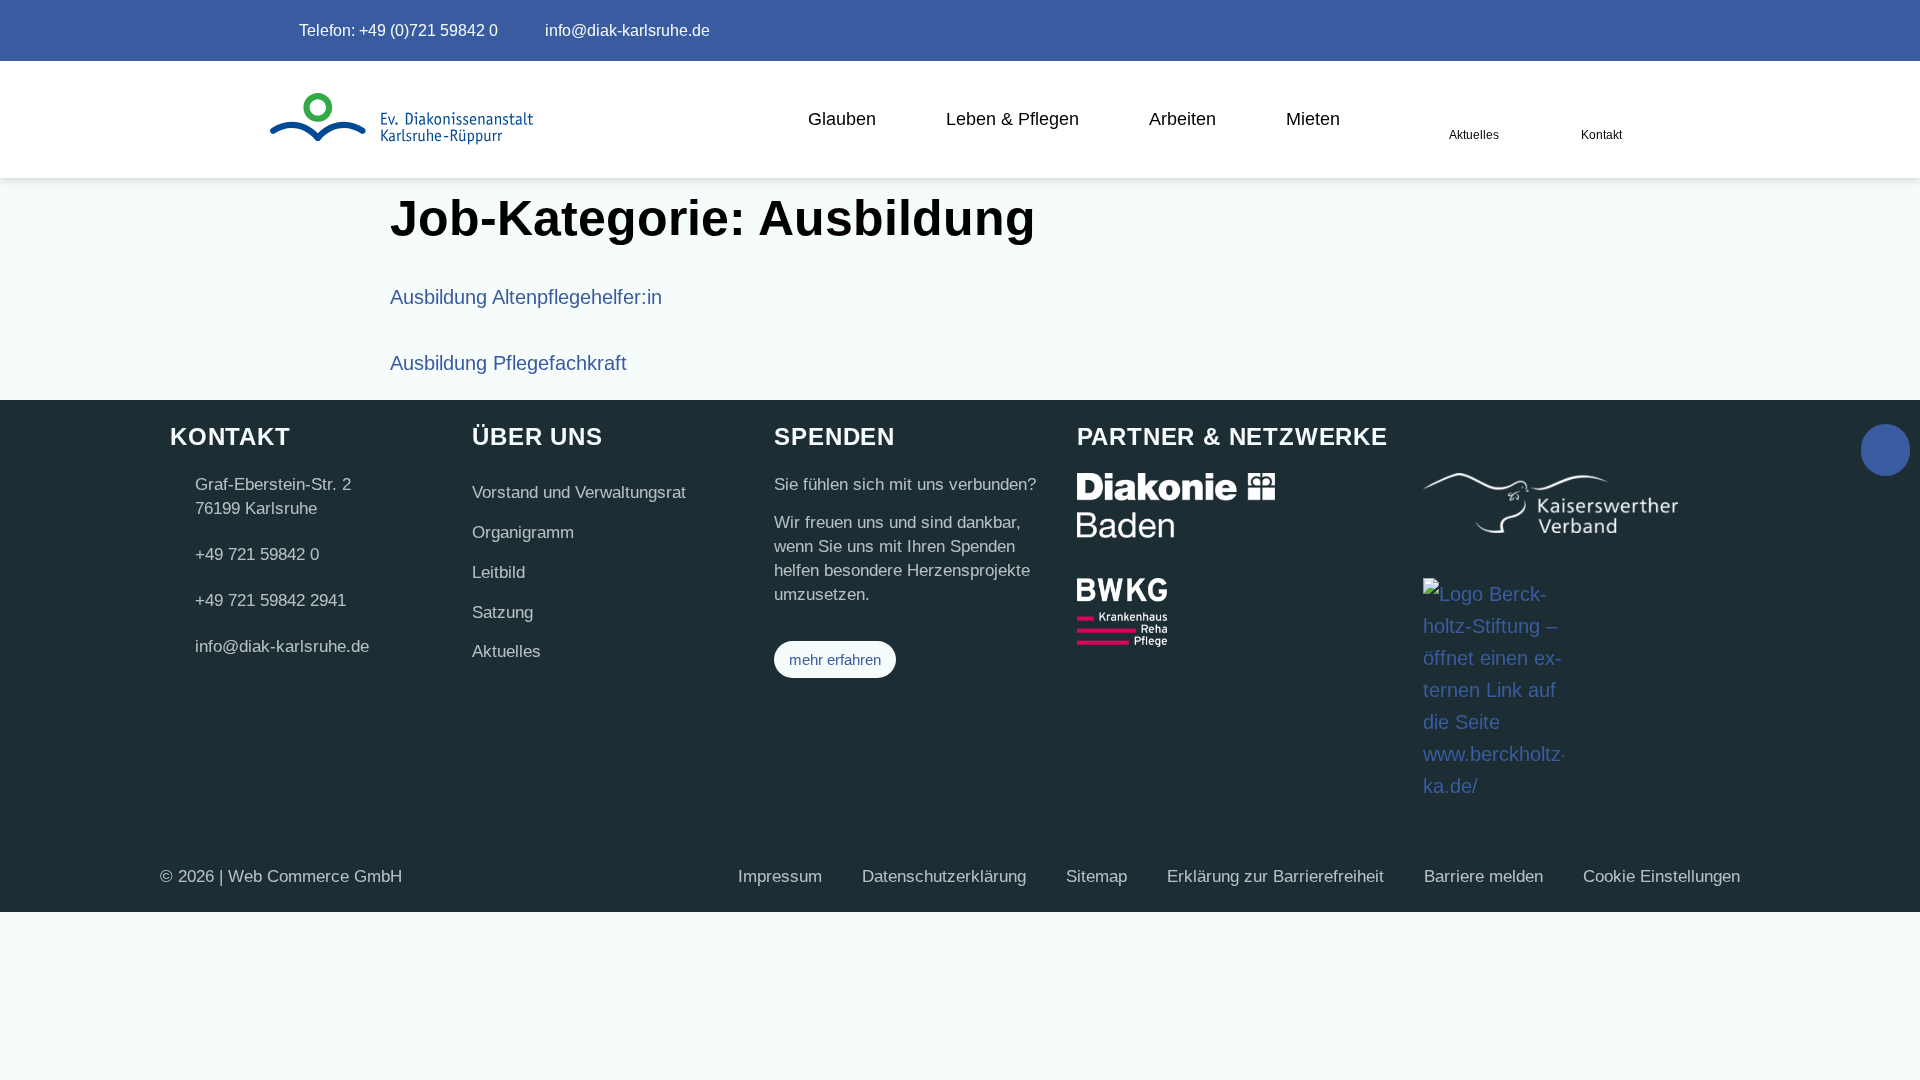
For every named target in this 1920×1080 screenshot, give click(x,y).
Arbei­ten (1182, 119)
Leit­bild (498, 572)
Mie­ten (1313, 119)
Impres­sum (780, 876)
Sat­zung (502, 612)
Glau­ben (842, 119)
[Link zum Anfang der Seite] (1885, 450)
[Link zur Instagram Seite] (1501, 27)
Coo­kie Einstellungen (1661, 876)
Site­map (1096, 876)
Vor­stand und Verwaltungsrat (579, 492)
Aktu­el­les (506, 651)
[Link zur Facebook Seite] (1553, 27)
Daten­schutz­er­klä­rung (944, 876)
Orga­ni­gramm (523, 532)
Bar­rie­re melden (1483, 876)
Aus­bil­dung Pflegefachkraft (508, 363)
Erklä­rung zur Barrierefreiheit (1275, 876)
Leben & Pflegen (1012, 119)
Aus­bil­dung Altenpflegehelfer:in (526, 297)
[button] (1610, 32)
